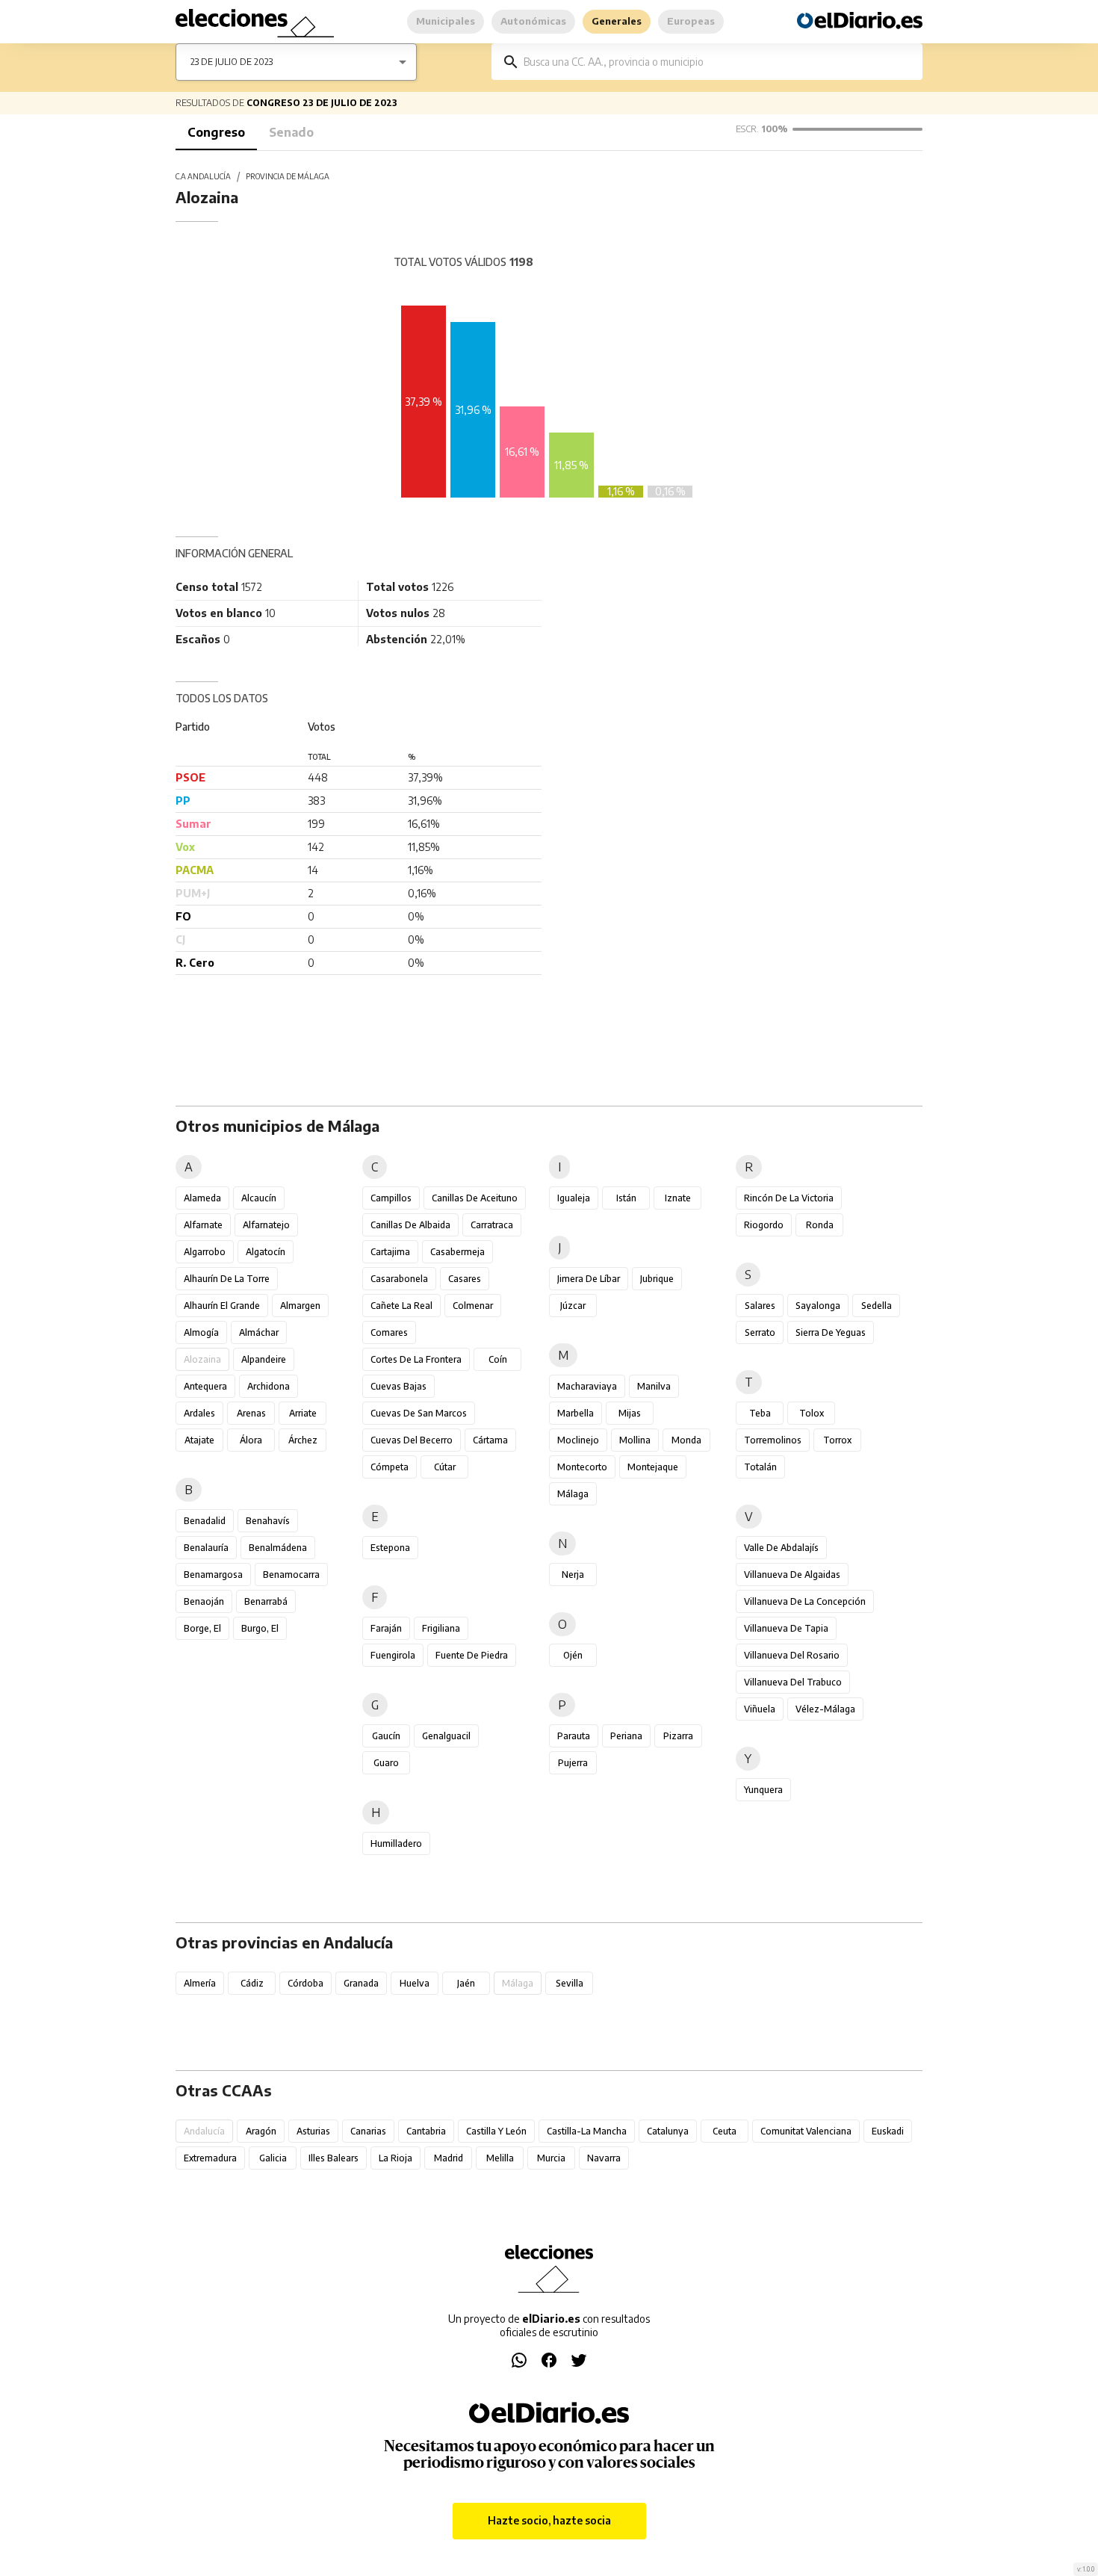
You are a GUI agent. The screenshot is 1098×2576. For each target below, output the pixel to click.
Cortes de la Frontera (416, 1359)
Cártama (490, 1440)
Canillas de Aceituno (475, 1198)
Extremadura (210, 2158)
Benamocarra (291, 1575)
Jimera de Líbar (589, 1279)
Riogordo (764, 1225)
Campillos (391, 1198)
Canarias (368, 2131)
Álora (251, 1440)
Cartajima (390, 1252)
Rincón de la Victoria (789, 1198)
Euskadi (888, 2131)
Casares (465, 1279)
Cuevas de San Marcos (419, 1413)
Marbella (576, 1413)
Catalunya (668, 2131)
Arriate (303, 1413)
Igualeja (574, 1198)
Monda (686, 1440)
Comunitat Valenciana (806, 2131)
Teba (760, 1413)
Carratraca (492, 1225)
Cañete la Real (401, 1306)
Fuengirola (393, 1655)
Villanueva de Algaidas (792, 1575)
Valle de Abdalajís (781, 1548)
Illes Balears (334, 2158)
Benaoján (204, 1601)
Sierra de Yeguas (831, 1332)
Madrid (449, 2158)
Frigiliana (441, 1628)
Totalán (760, 1467)
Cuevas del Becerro (412, 1440)
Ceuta (725, 2131)
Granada (361, 1983)
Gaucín (386, 1736)
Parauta (574, 1736)
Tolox (812, 1413)
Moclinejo (578, 1440)
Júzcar (573, 1306)
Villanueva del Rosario (792, 1655)
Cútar (445, 1467)
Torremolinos (773, 1440)
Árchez (303, 1440)
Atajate (199, 1440)
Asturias (313, 2131)
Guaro (386, 1763)
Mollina (635, 1440)
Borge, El (202, 1628)
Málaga (573, 1494)
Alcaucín (259, 1198)
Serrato (760, 1332)
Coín (498, 1359)
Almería (200, 1983)
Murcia (551, 2158)
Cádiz (252, 1983)
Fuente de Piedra (472, 1655)
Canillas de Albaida (410, 1225)
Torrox (837, 1440)
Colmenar (473, 1306)
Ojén (573, 1655)
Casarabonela (399, 1279)
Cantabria (426, 2131)
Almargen (300, 1306)
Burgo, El (260, 1628)
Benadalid (205, 1521)
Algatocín (266, 1252)
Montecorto (582, 1467)
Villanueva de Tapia (786, 1628)
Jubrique (657, 1279)
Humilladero (396, 1843)
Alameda (202, 1198)
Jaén (466, 1983)
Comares (389, 1332)
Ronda (820, 1225)
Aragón (261, 2131)
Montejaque (653, 1467)
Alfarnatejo (266, 1225)
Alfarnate (203, 1225)
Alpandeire (264, 1359)
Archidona (269, 1386)
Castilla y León (496, 2131)
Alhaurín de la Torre (227, 1279)
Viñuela (760, 1709)
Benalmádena (278, 1548)
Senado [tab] (291, 132)
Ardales (199, 1413)
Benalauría (206, 1548)
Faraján (386, 1628)
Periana (626, 1736)
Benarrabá (266, 1601)
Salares (760, 1306)
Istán (626, 1198)
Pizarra (678, 1736)
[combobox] (718, 62)
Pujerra (573, 1763)
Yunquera (763, 1790)
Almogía (201, 1332)
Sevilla (570, 1983)
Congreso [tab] (216, 132)
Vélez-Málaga (825, 1709)
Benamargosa (213, 1575)
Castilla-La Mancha (587, 2131)
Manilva (654, 1386)
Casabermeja (457, 1252)
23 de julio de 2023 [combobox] (232, 62)
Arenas (251, 1413)
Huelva (415, 1983)
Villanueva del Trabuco (793, 1682)
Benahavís (268, 1521)
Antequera (205, 1386)
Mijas (630, 1413)
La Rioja (396, 2158)
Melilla (500, 2158)
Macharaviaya (587, 1386)
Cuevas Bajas (398, 1386)
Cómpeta (390, 1467)
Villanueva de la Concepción (805, 1601)
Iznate (678, 1198)
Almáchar (259, 1332)
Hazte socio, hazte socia (549, 2520)
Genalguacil (446, 1736)
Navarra (604, 2158)
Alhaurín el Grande (222, 1306)
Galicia (273, 2158)
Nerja (573, 1575)
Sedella (877, 1306)
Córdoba (305, 1983)
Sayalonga (818, 1306)
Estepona (390, 1548)
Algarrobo (205, 1252)
